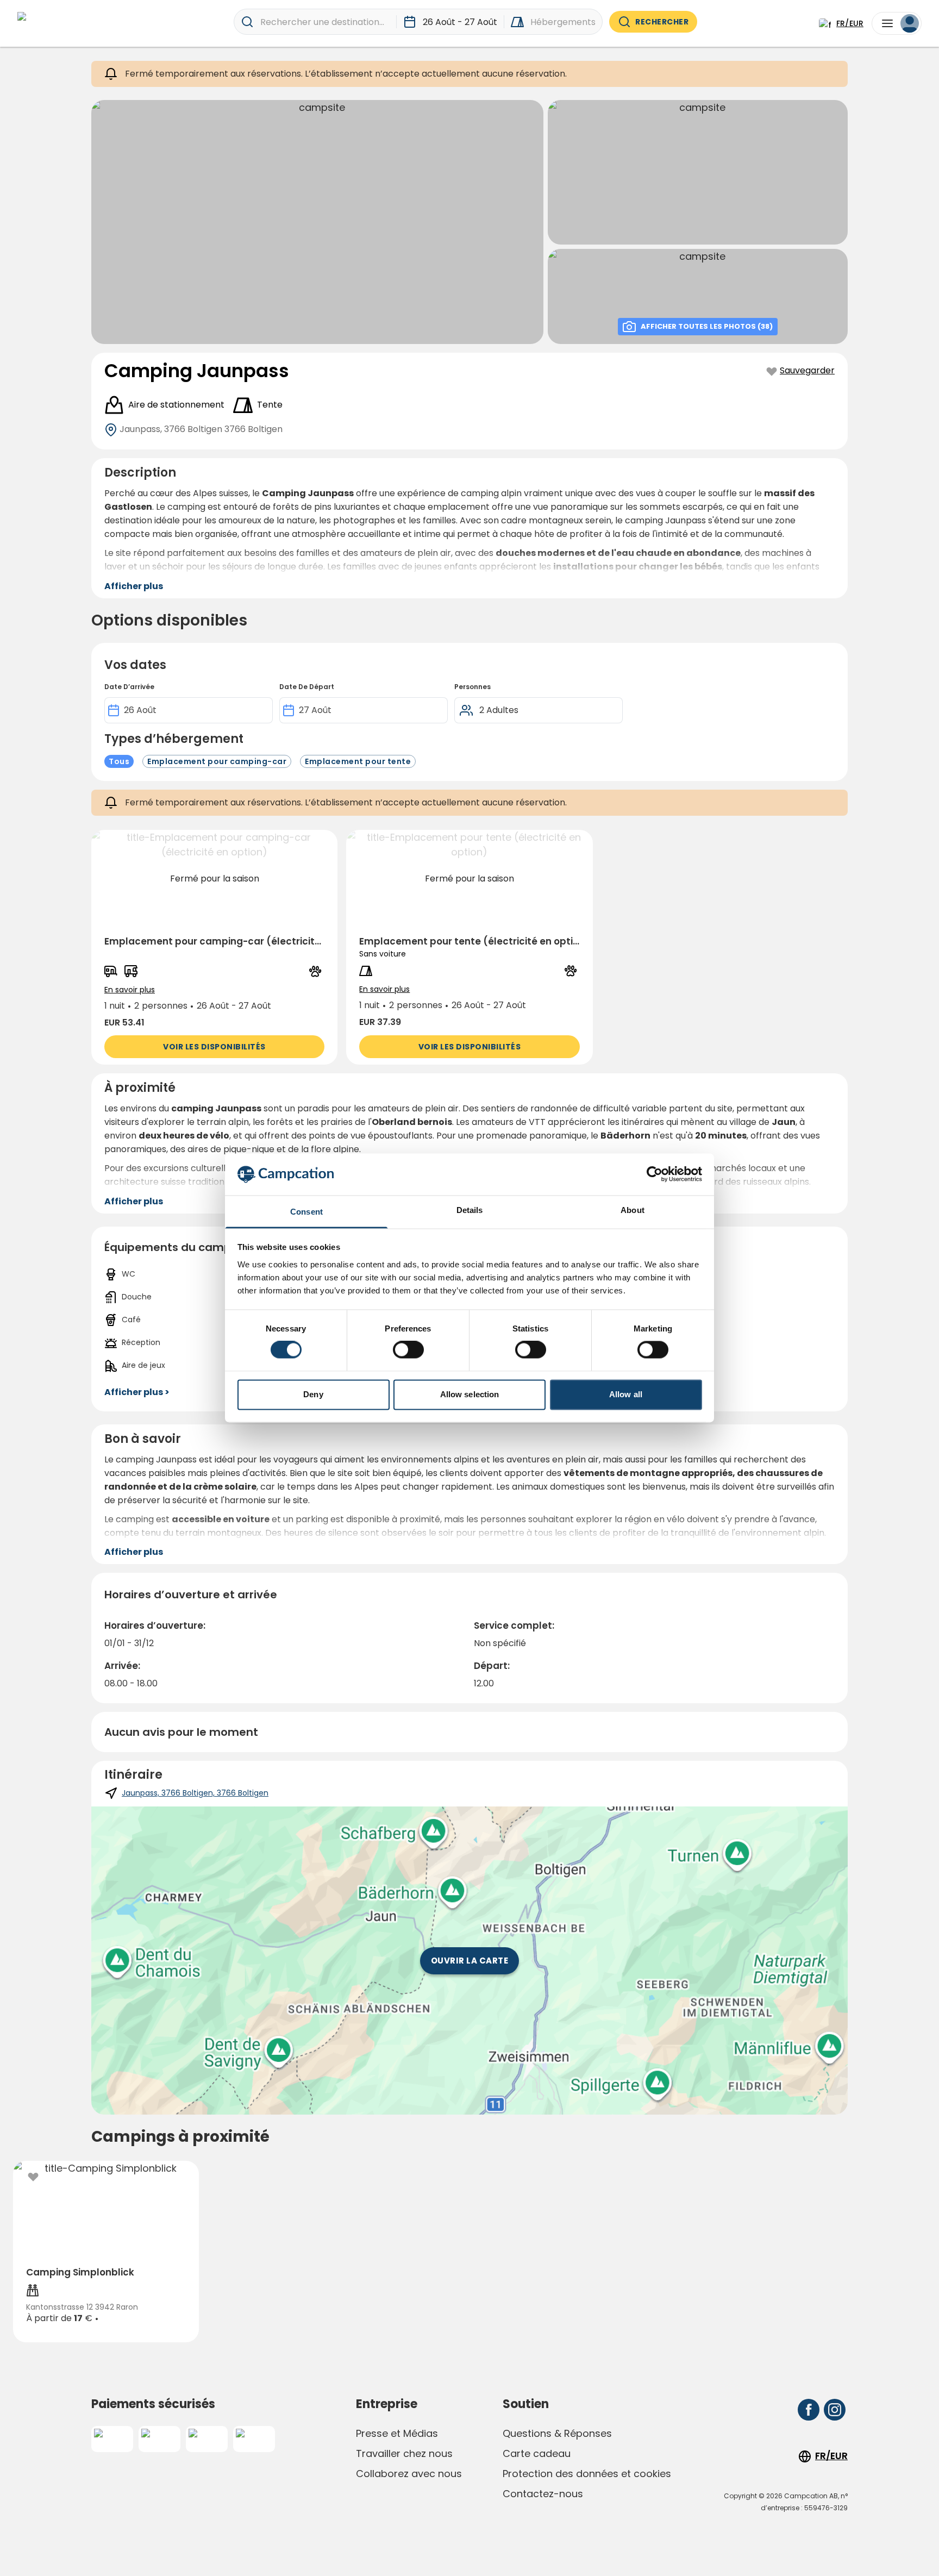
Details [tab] (470, 1210)
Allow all (626, 1394)
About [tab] (633, 1210)
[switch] (408, 1350)
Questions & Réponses (557, 2433)
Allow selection (470, 1394)
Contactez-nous (543, 2494)
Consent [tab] (306, 1212)
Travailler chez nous (404, 2453)
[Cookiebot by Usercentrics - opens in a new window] (655, 1174)
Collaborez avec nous (409, 2474)
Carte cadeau (537, 2453)
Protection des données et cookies (587, 2474)
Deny (313, 1394)
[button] (214, 947)
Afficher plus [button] (134, 586)
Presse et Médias (397, 2433)
